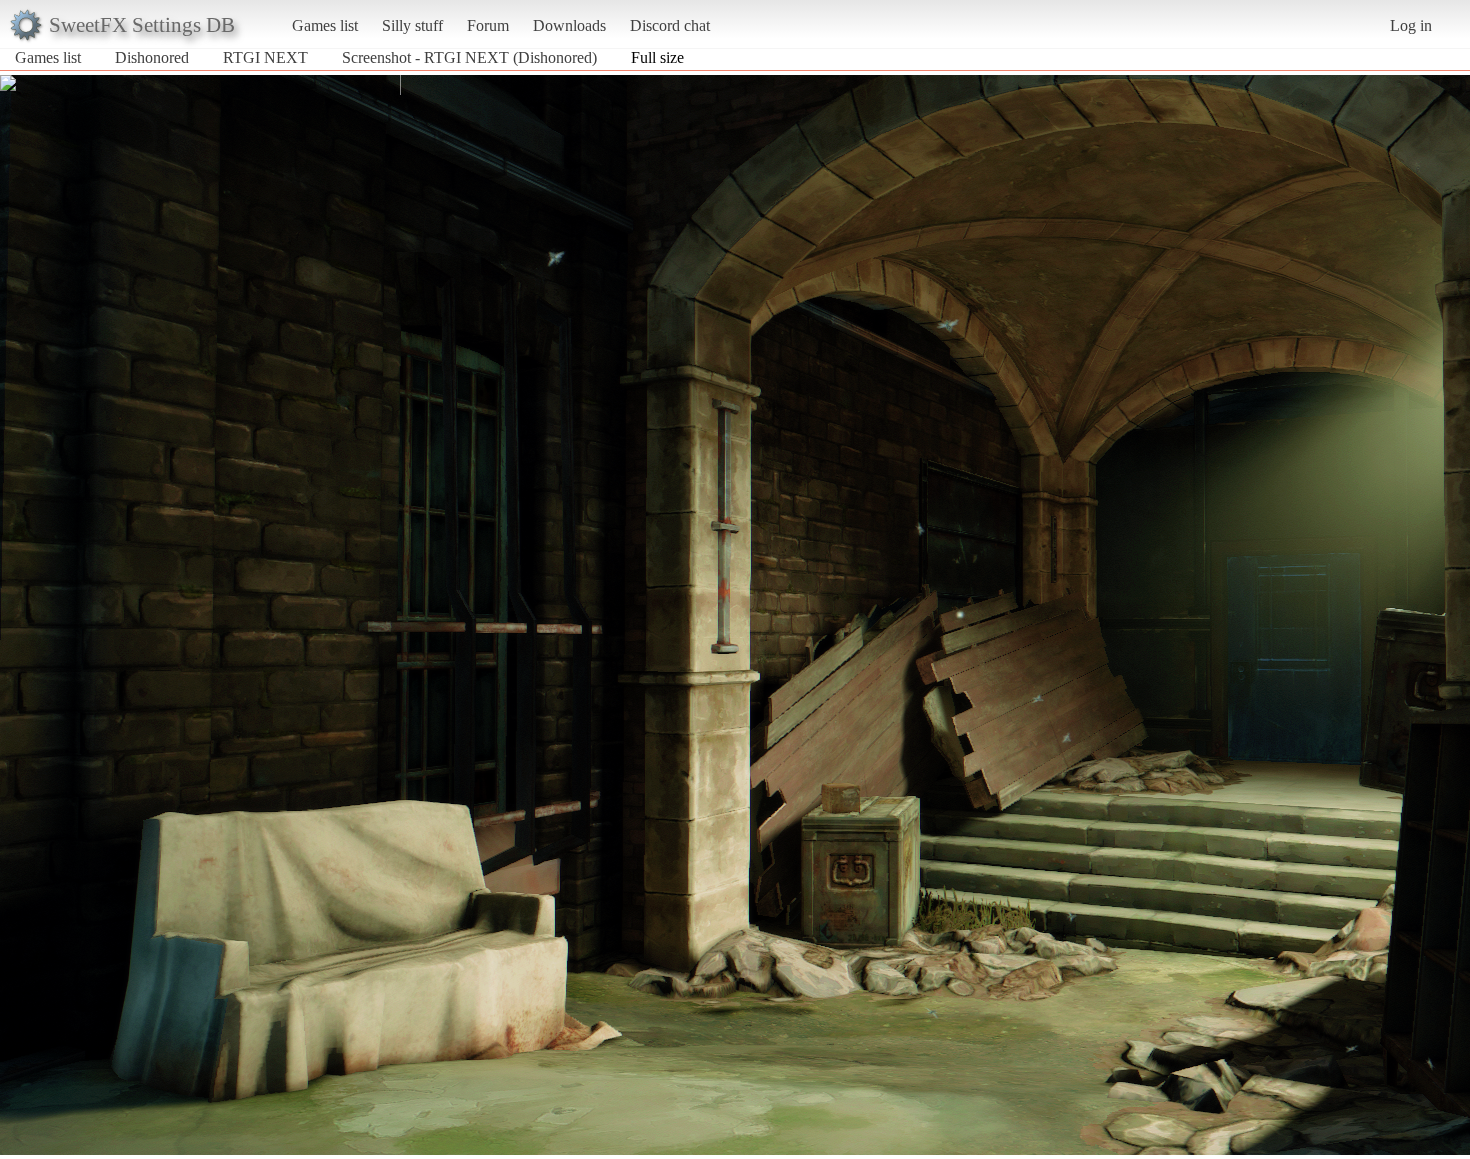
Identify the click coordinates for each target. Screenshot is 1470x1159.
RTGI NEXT (265, 57)
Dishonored (152, 57)
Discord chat (670, 25)
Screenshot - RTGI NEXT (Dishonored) (469, 57)
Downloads (569, 25)
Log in (1411, 25)
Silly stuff (412, 25)
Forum (488, 25)
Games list (325, 25)
